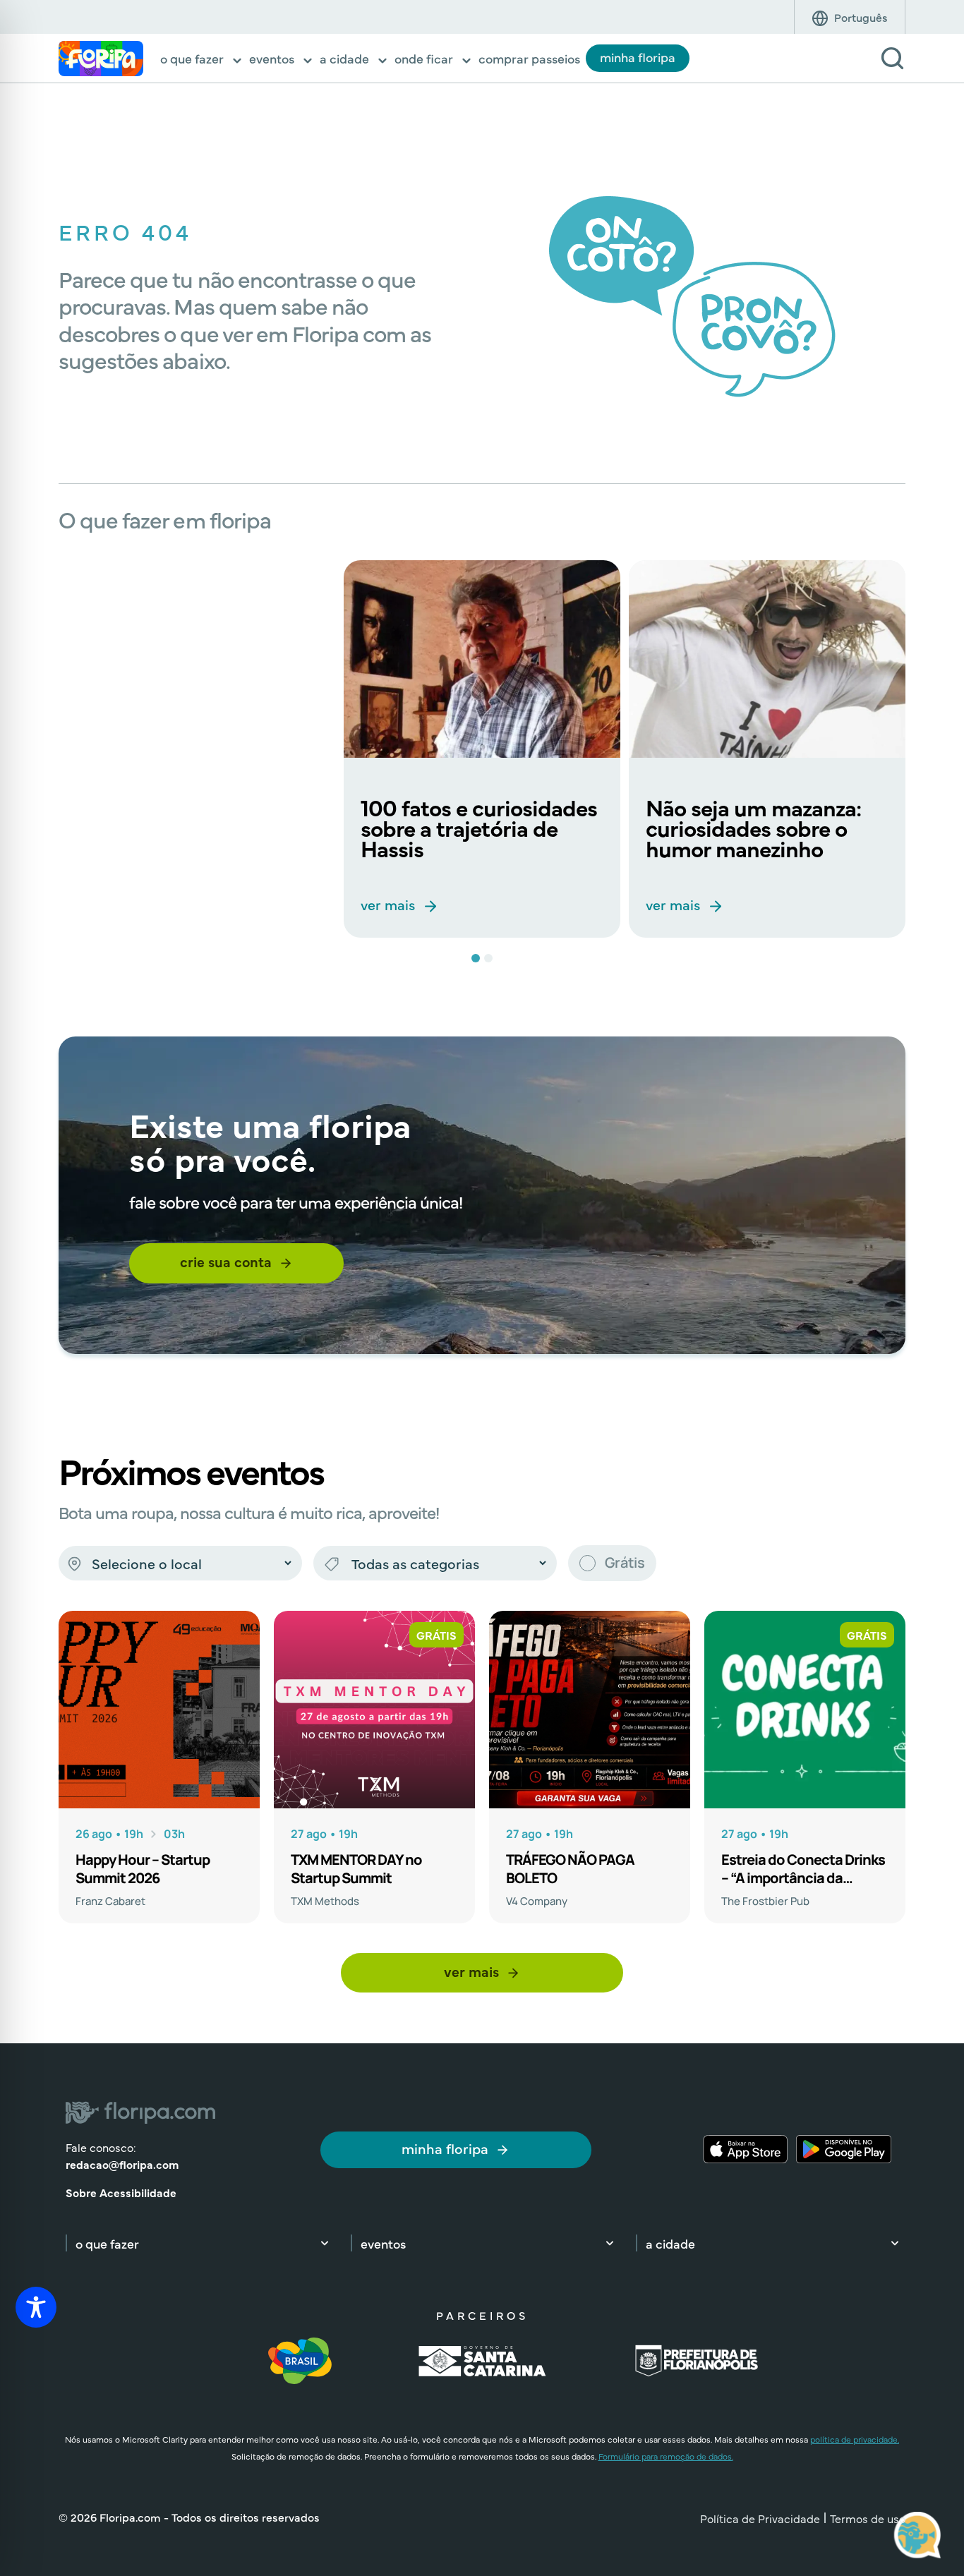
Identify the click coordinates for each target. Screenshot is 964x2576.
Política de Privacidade (760, 2518)
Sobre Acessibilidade (121, 2192)
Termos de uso (868, 2518)
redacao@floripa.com (122, 2164)
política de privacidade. (855, 2439)
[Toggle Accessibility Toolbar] (36, 2307)
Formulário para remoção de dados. (666, 2456)
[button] (202, 60)
